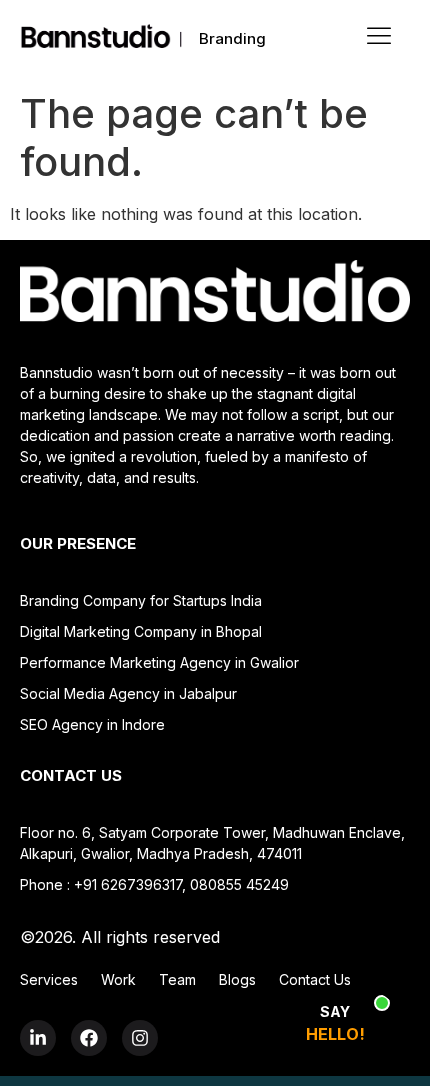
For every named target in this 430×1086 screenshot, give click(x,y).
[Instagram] (140, 1038)
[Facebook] (89, 1038)
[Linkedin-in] (38, 1038)
